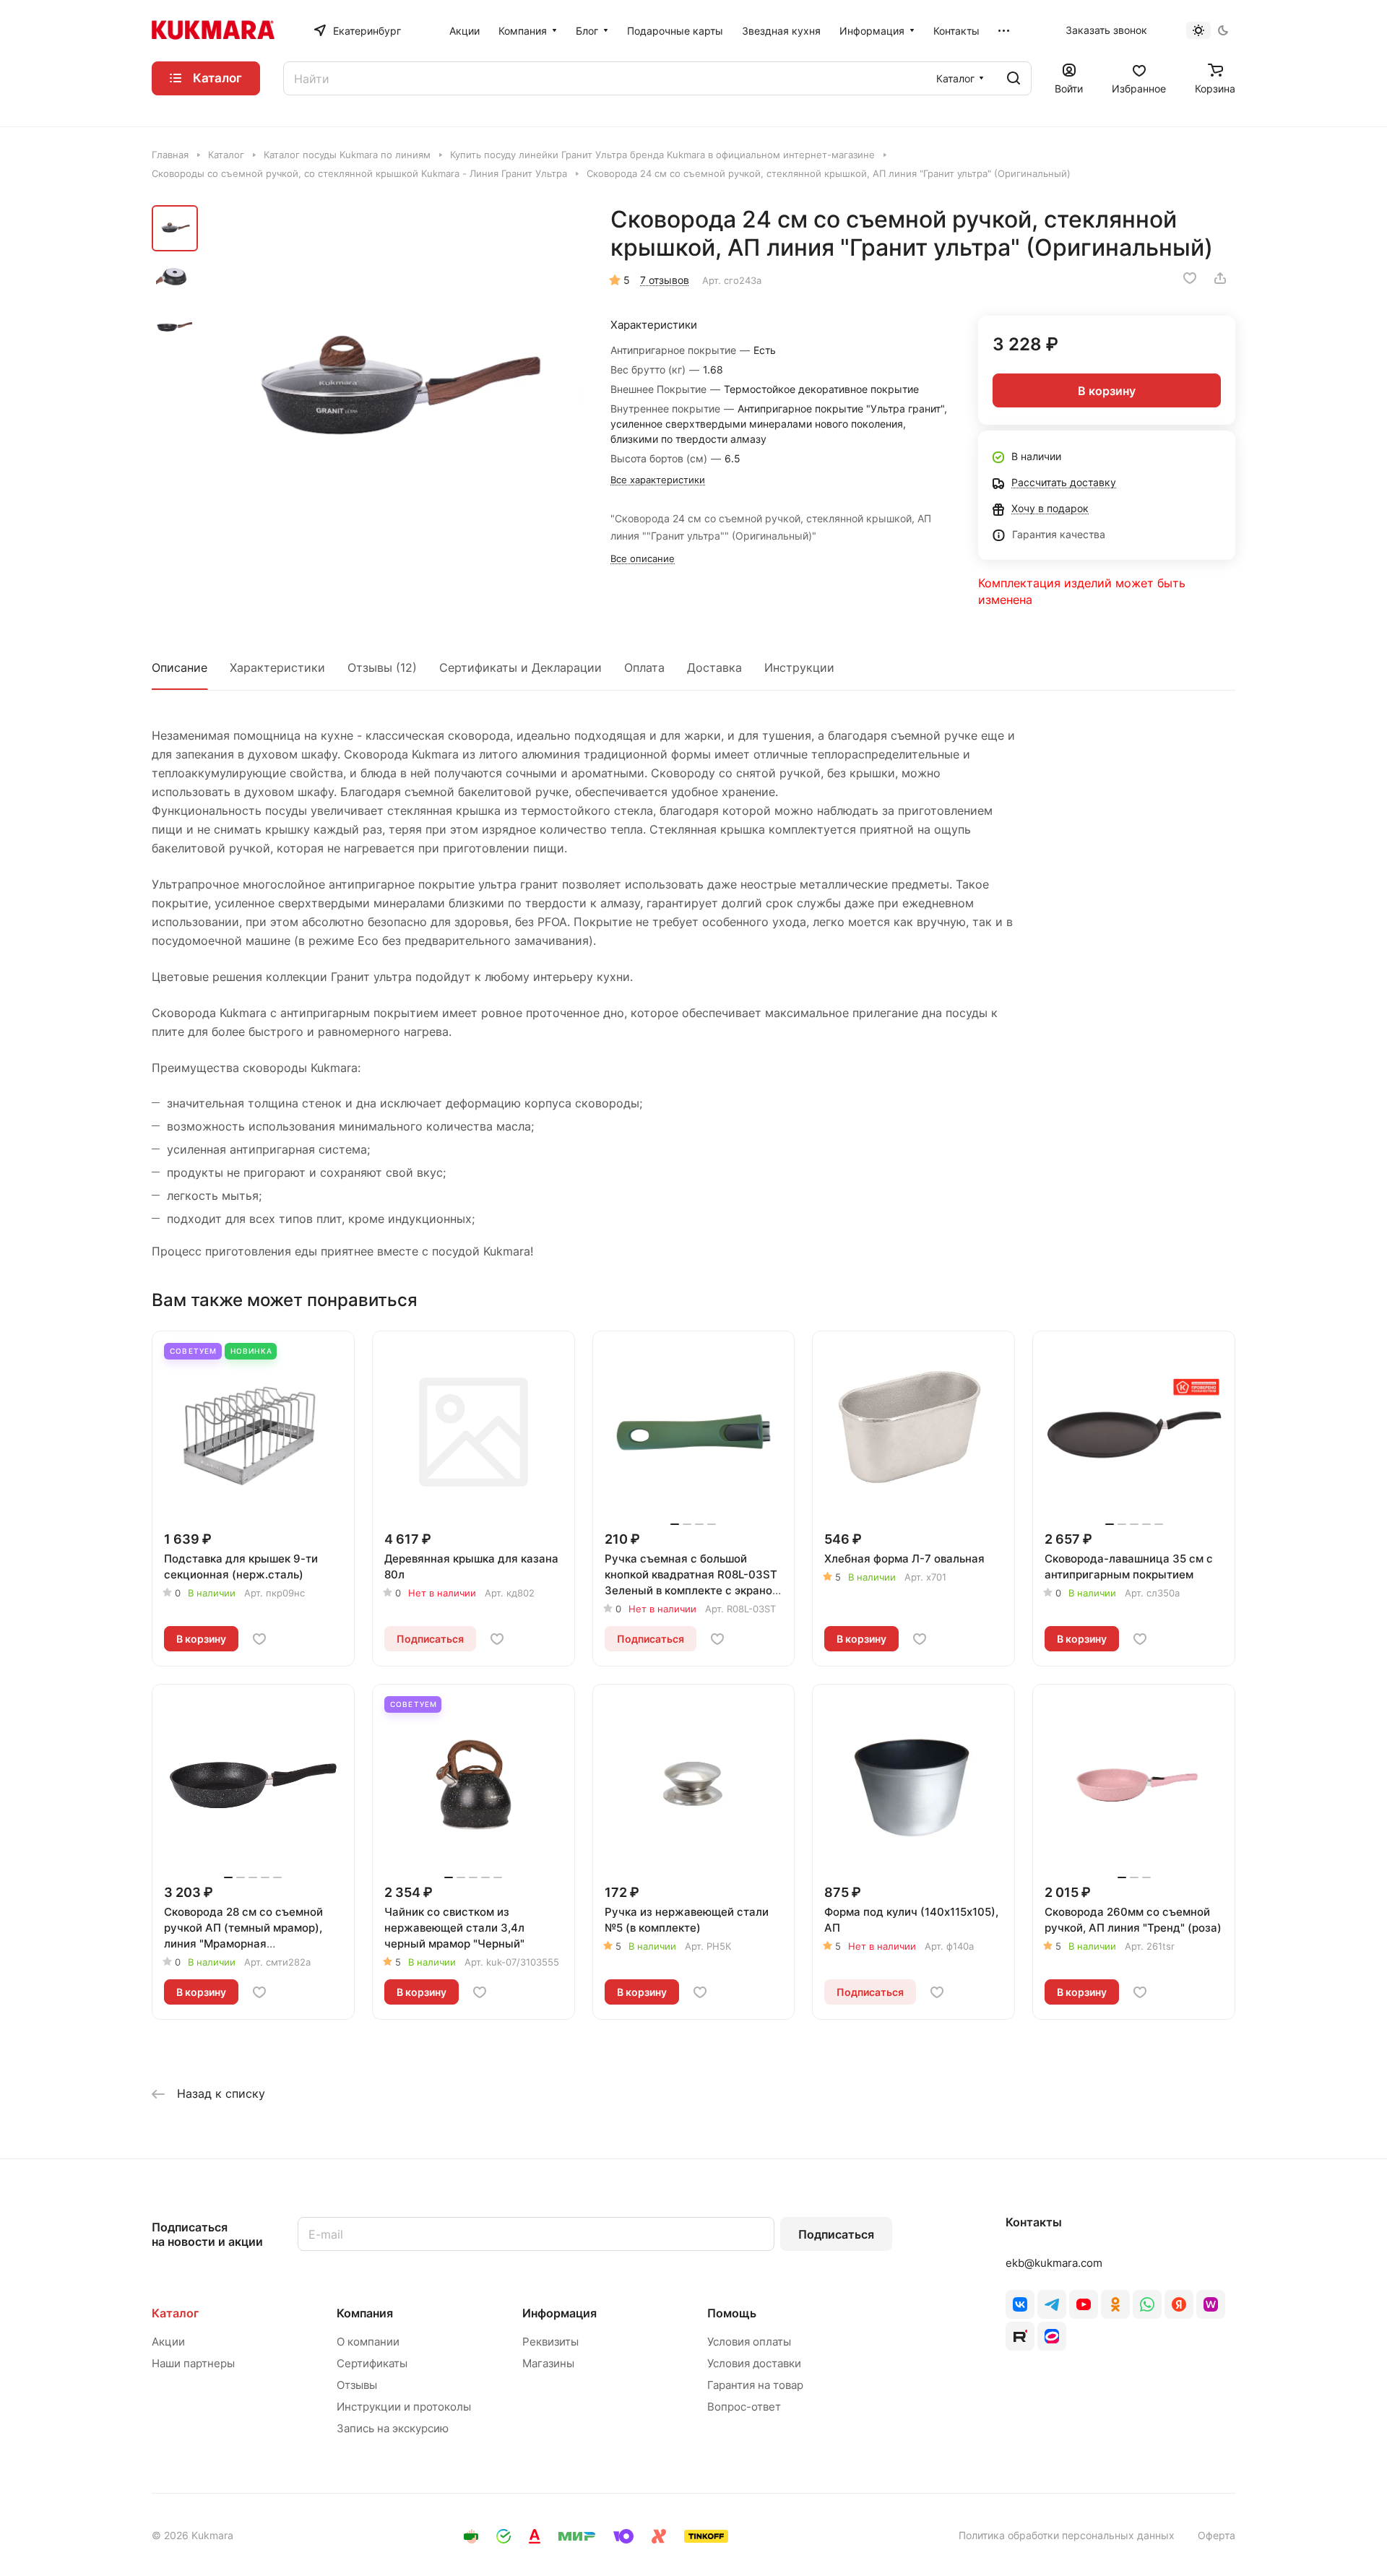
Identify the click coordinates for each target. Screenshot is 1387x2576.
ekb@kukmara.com (1054, 2263)
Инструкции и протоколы (404, 2407)
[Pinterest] (1211, 2304)
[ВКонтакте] (1020, 2304)
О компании (368, 2342)
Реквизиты (550, 2342)
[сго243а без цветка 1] (394, 392)
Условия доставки (754, 2363)
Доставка (714, 667)
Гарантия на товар (755, 2385)
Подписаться (836, 2234)
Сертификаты (372, 2363)
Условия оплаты (749, 2342)
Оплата (644, 667)
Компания (365, 2313)
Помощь (732, 2313)
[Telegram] (1052, 2304)
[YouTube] (1084, 2304)
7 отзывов (665, 280)
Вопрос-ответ (744, 2407)
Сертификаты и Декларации (520, 667)
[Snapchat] (1020, 2336)
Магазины (548, 2363)
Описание (180, 667)
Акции (168, 2342)
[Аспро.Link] (1052, 2336)
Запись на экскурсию (393, 2428)
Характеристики (277, 667)
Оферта (1217, 2535)
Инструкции (799, 667)
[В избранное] (1190, 278)
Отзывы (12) (382, 667)
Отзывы (357, 2385)
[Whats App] (1147, 2304)
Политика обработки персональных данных (1067, 2535)
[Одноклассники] (1115, 2304)
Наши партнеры (193, 2363)
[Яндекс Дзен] (1179, 2304)
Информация (559, 2313)
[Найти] (1014, 78)
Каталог (175, 2313)
